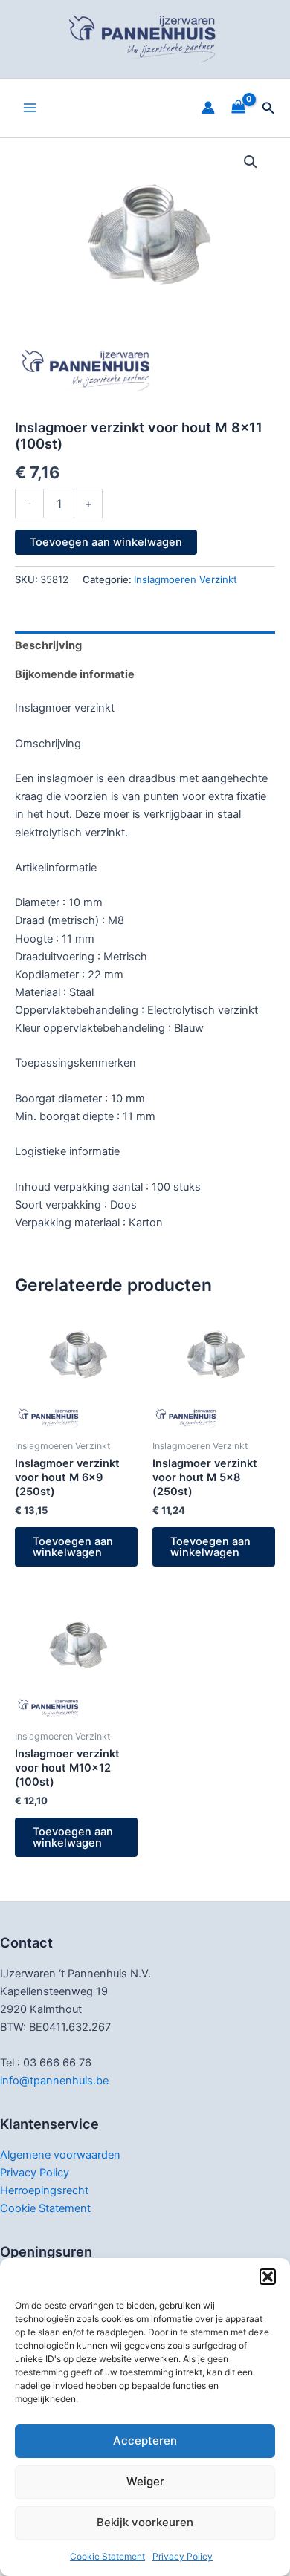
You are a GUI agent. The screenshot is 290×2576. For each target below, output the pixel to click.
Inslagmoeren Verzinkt (186, 579)
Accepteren (145, 2440)
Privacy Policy (183, 2556)
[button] (268, 2277)
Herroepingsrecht (44, 2190)
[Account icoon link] (208, 108)
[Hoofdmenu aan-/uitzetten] (30, 108)
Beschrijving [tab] (48, 645)
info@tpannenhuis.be (54, 2081)
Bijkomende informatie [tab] (75, 674)
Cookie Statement (107, 2556)
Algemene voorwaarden (60, 2155)
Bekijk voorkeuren (145, 2522)
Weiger (145, 2481)
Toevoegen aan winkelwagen (106, 542)
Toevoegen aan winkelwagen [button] (73, 1547)
